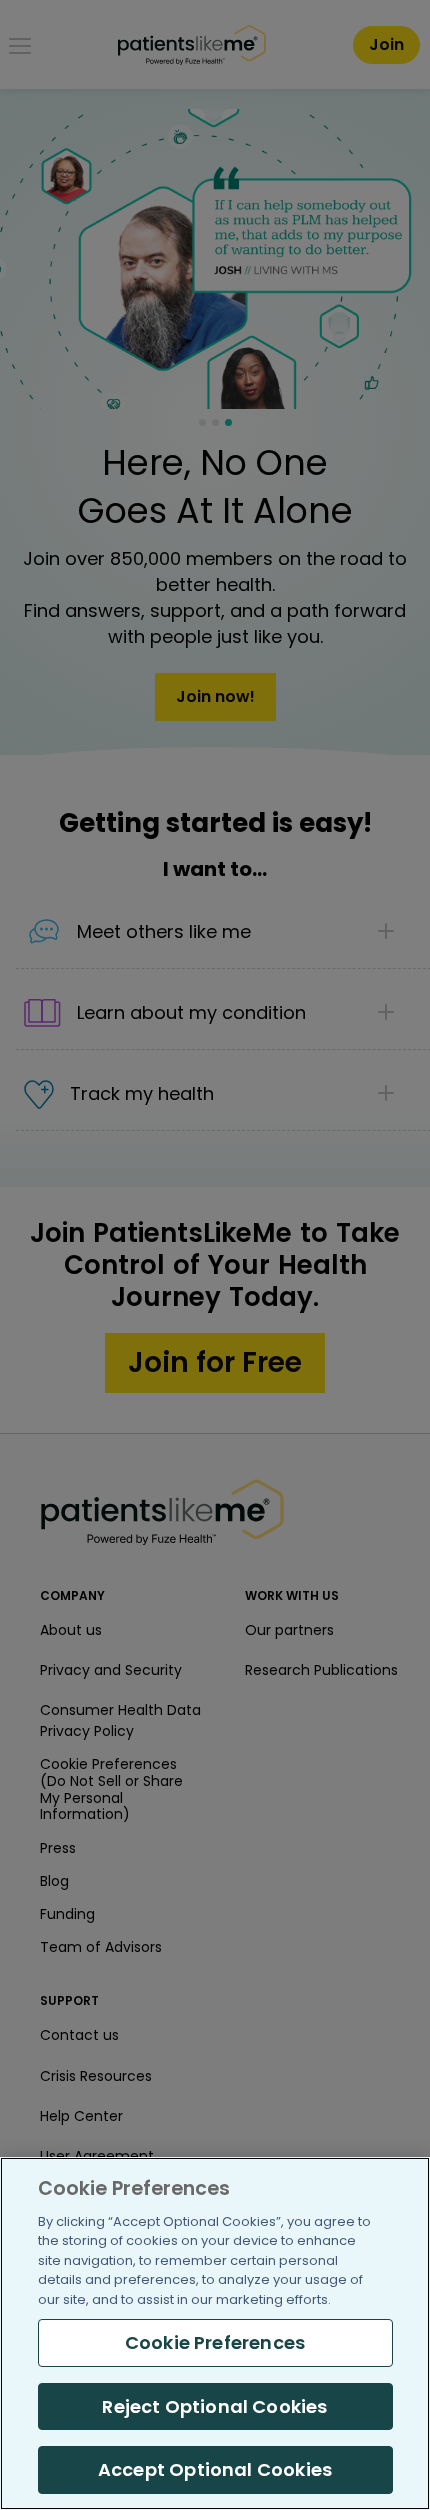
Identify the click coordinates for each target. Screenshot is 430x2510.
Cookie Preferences (215, 2342)
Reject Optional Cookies (214, 2406)
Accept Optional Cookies (215, 2469)
